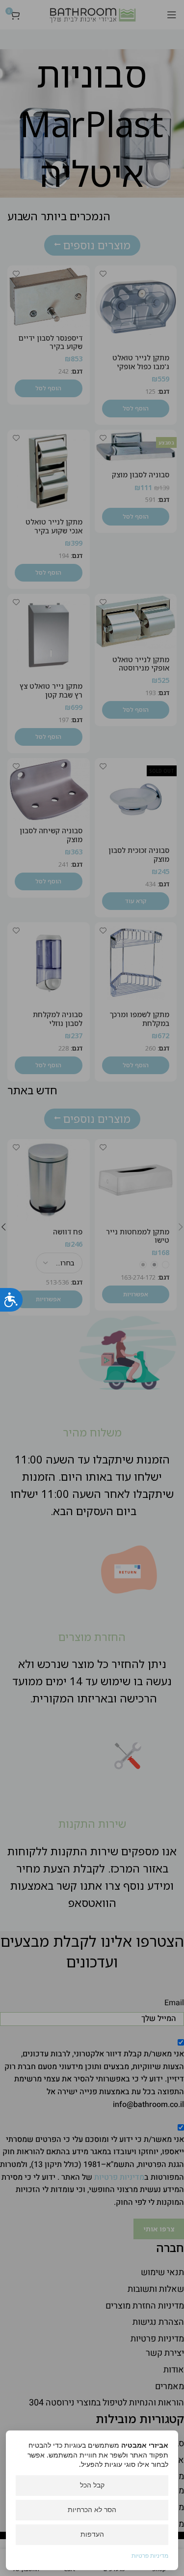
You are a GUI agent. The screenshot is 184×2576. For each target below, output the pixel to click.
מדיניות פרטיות (150, 2556)
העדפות (92, 2534)
